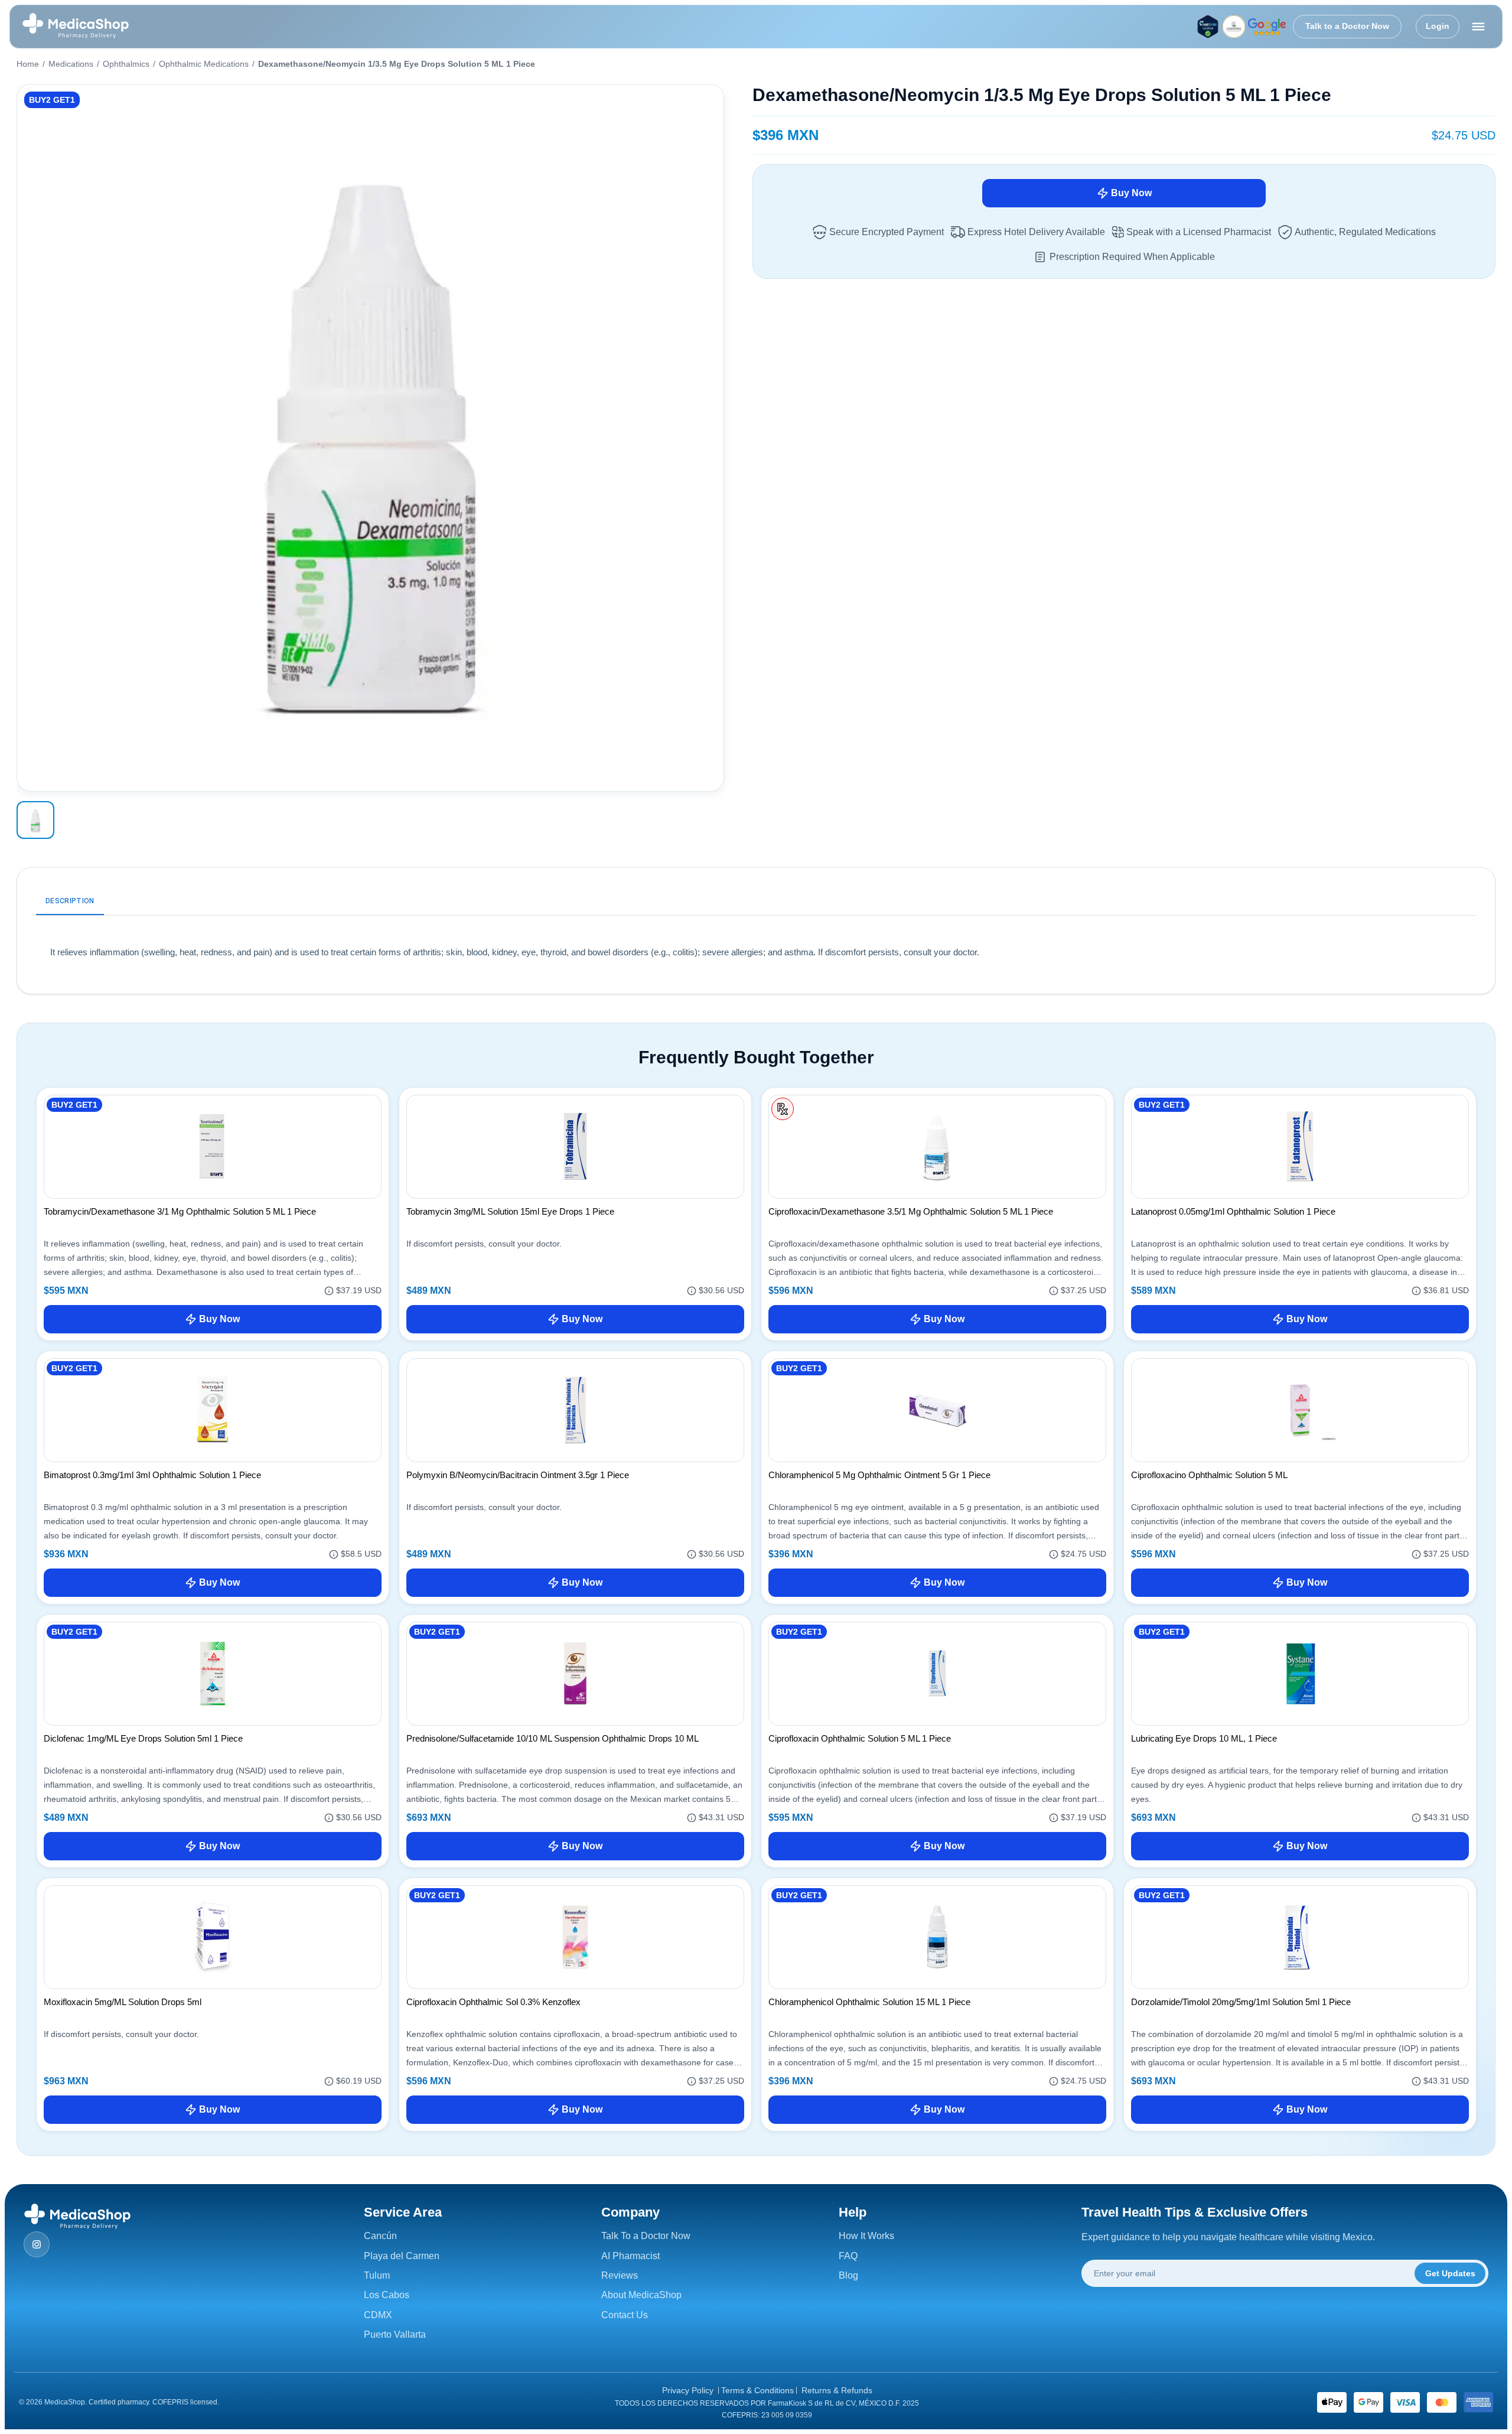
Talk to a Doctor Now (1347, 26)
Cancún (380, 2236)
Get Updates (1450, 2273)
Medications (71, 64)
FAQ (848, 2256)
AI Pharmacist (630, 2256)
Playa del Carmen (402, 2256)
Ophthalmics (126, 64)
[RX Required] (783, 1109)
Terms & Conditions (757, 2390)
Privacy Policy (688, 2390)
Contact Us (625, 2315)
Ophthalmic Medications (204, 64)
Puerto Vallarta (395, 2334)
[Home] (76, 27)
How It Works (866, 2236)
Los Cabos (387, 2295)
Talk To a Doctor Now (646, 2236)
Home (28, 64)
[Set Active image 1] (35, 820)
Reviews (620, 2275)
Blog (848, 2275)
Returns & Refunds (837, 2390)
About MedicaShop (641, 2295)
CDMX (378, 2315)
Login (1438, 26)
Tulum (377, 2275)
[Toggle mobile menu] (1478, 27)
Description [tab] (70, 901)
